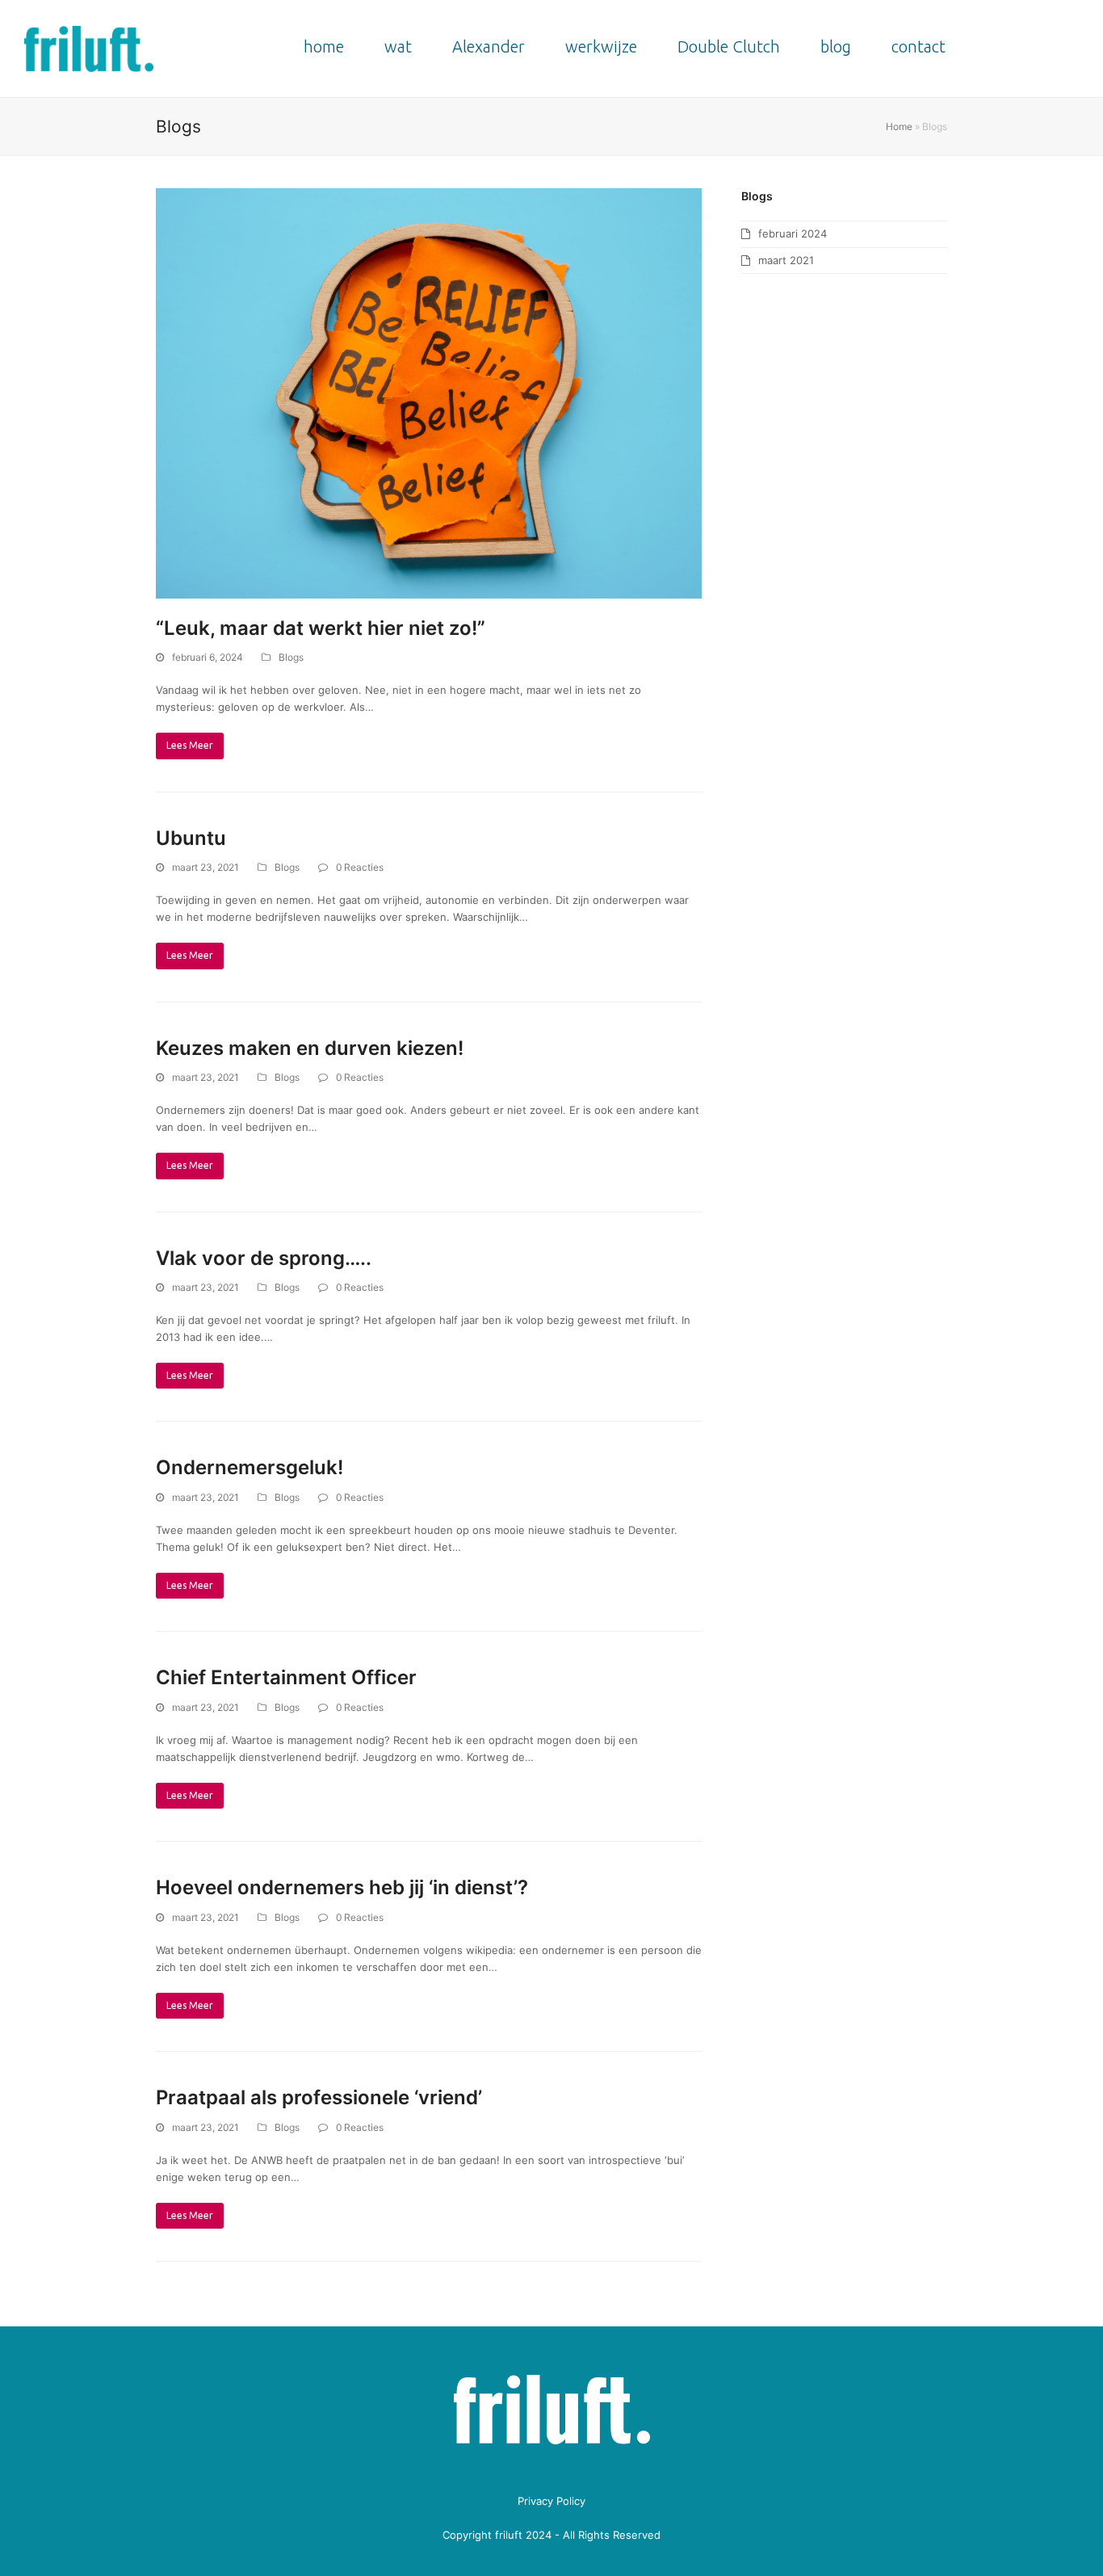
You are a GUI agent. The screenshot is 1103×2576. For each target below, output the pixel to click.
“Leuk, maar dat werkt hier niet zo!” (321, 628)
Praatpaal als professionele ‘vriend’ (319, 2097)
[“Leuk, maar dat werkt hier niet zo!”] (429, 393)
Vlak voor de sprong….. (264, 1258)
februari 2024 (793, 233)
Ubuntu (191, 838)
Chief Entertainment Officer (286, 1677)
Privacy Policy (551, 2501)
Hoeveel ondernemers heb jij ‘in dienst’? (342, 1887)
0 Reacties (360, 867)
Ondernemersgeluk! (250, 1467)
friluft (509, 2535)
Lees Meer (190, 745)
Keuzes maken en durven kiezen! (310, 1048)
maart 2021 (786, 260)
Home (899, 126)
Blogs (291, 657)
